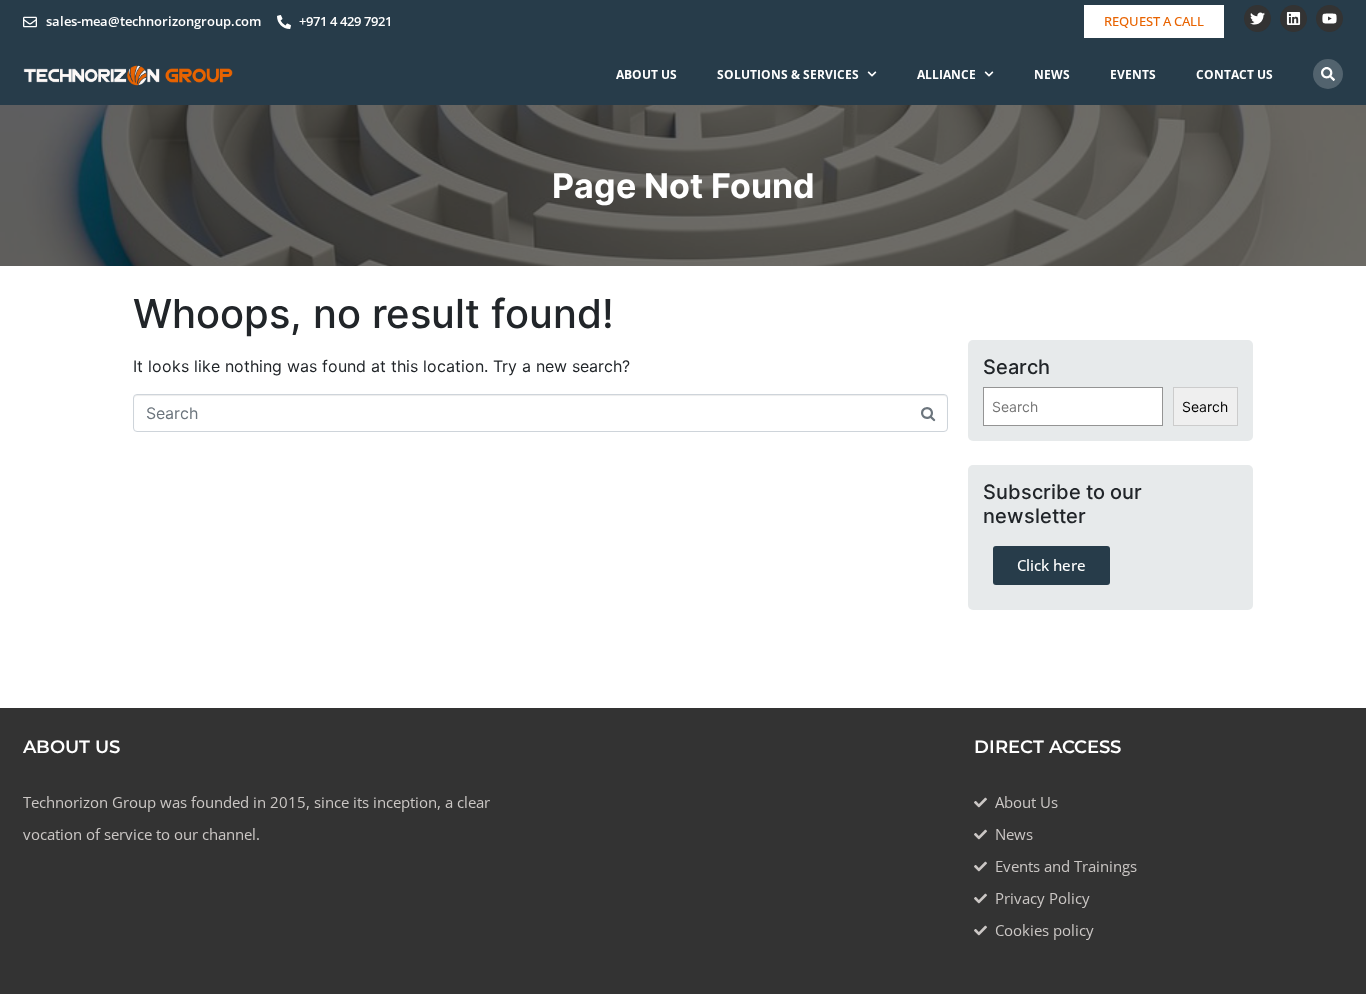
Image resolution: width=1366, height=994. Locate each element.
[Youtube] (1329, 18)
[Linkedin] (1293, 18)
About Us (646, 74)
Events (1133, 74)
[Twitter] (1257, 18)
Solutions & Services (788, 74)
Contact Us (1234, 74)
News (1052, 74)
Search (1205, 406)
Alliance (946, 74)
